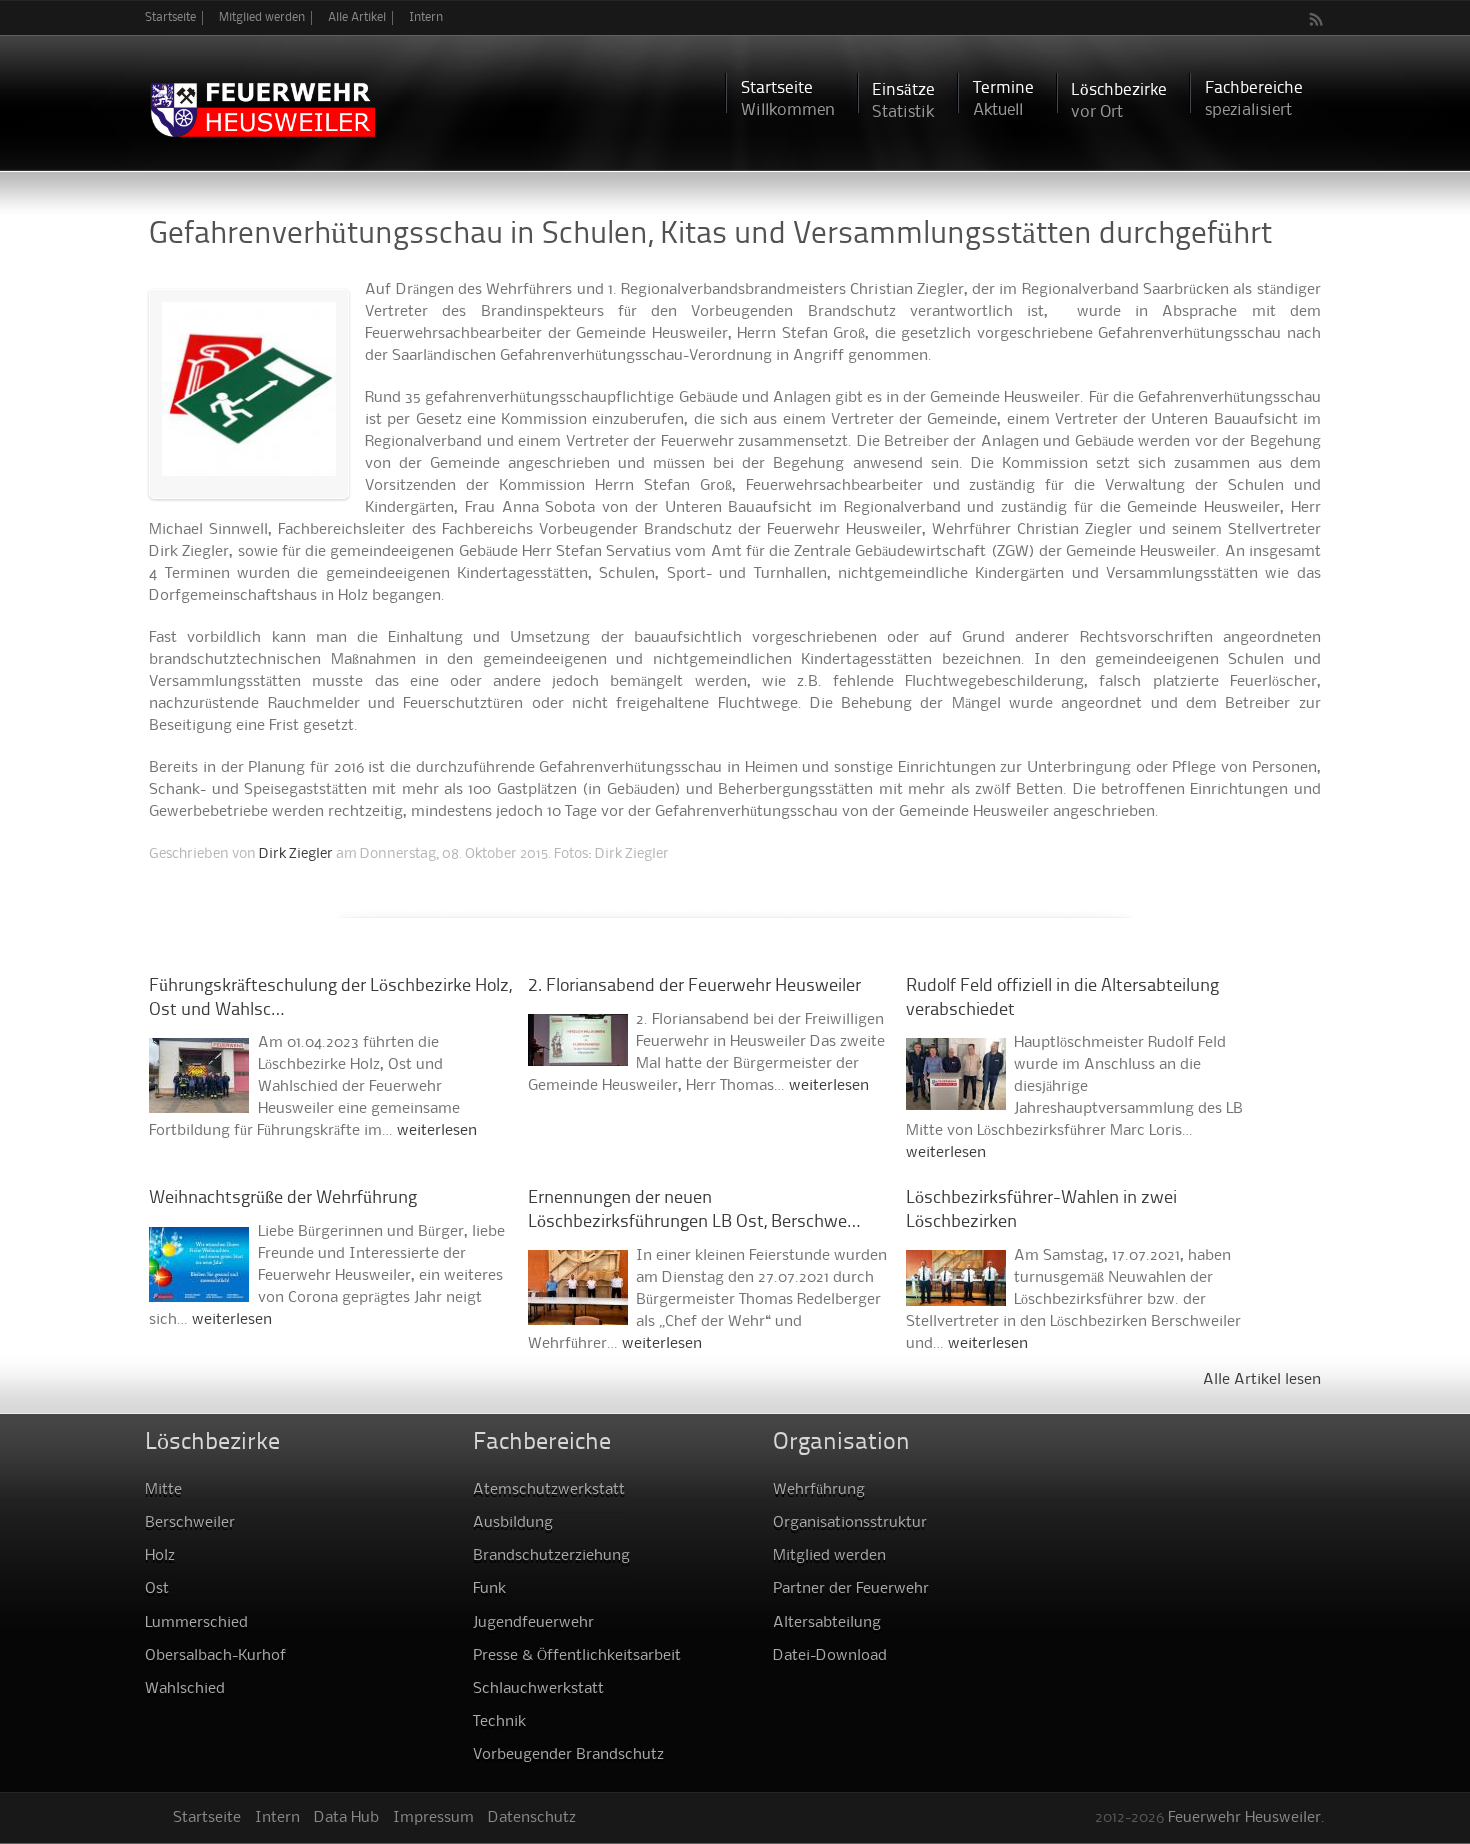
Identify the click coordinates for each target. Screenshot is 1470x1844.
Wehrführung (819, 1490)
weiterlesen (437, 1131)
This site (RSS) (1317, 19)
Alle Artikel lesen (1262, 1380)
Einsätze (903, 101)
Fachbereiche (1254, 99)
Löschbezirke (1119, 101)
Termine (1003, 99)
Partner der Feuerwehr (851, 1589)
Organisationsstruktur (850, 1523)
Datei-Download (830, 1656)
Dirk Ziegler (296, 854)
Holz (160, 1556)
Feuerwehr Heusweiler (1244, 1818)
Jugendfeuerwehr (533, 1623)
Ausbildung (513, 1523)
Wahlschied (185, 1689)
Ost (157, 1589)
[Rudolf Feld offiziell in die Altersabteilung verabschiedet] (956, 1099)
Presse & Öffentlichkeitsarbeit (577, 1656)
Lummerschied (196, 1623)
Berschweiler (190, 1523)
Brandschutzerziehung (551, 1556)
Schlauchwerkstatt (538, 1689)
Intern (426, 17)
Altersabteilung (827, 1623)
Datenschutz (532, 1818)
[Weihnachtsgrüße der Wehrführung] (199, 1291)
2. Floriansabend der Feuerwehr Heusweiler (694, 986)
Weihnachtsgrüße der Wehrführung (283, 1198)
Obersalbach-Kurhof (215, 1656)
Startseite (170, 17)
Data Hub (346, 1818)
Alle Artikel (357, 17)
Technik (499, 1722)
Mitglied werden (262, 17)
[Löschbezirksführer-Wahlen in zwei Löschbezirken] (956, 1295)
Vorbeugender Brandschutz (568, 1755)
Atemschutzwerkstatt (549, 1490)
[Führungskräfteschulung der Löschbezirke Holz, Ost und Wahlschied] (199, 1102)
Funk (489, 1589)
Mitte (163, 1490)
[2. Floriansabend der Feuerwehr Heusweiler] (578, 1055)
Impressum (433, 1818)
